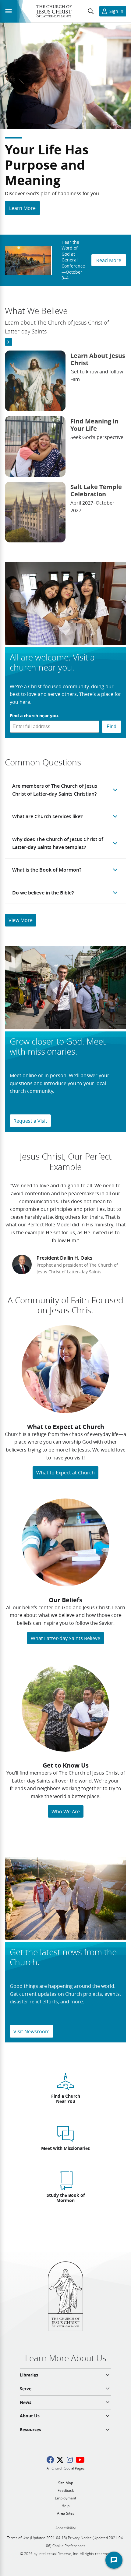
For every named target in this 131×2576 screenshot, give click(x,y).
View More (21, 920)
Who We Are (66, 1811)
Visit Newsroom (32, 2031)
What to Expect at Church (65, 1472)
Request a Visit (30, 1121)
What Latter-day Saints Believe (65, 1638)
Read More (109, 260)
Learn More (22, 208)
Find (112, 727)
